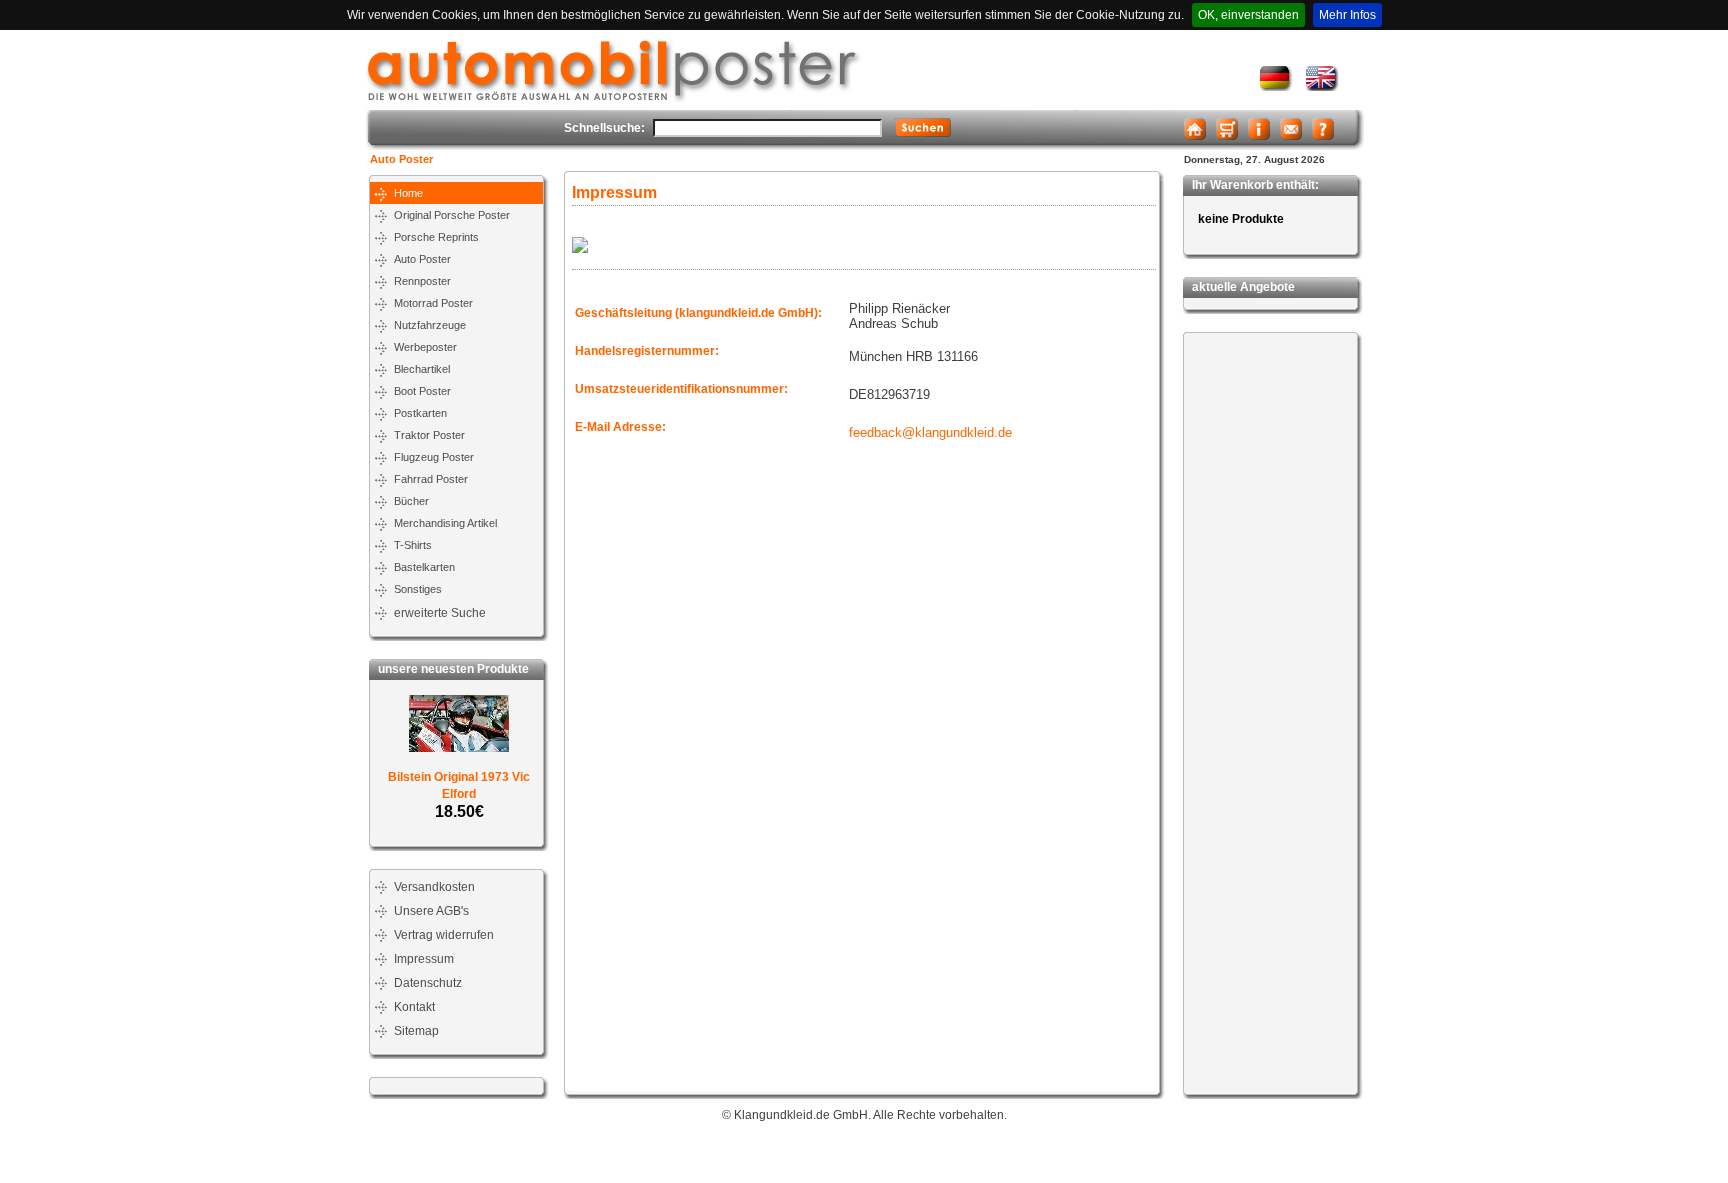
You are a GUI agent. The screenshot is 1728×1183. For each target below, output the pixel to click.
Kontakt (414, 1007)
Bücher (411, 501)
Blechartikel (422, 369)
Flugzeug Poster (434, 457)
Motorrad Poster (433, 303)
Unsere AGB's (431, 911)
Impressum (424, 959)
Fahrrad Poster (431, 479)
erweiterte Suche (440, 613)
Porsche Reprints (436, 237)
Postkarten (420, 413)
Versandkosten (434, 887)
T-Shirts (413, 545)
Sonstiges (418, 589)
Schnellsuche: (604, 128)
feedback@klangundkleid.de (930, 432)
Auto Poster (401, 159)
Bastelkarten (424, 567)
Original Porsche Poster (452, 215)
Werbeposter (425, 347)
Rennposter (422, 281)
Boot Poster (422, 391)
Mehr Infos (1347, 15)
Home (408, 193)
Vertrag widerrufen (444, 935)
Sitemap (416, 1031)
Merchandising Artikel (445, 523)
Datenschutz (428, 983)
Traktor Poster (429, 435)
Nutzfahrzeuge (430, 325)
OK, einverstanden (1248, 15)
